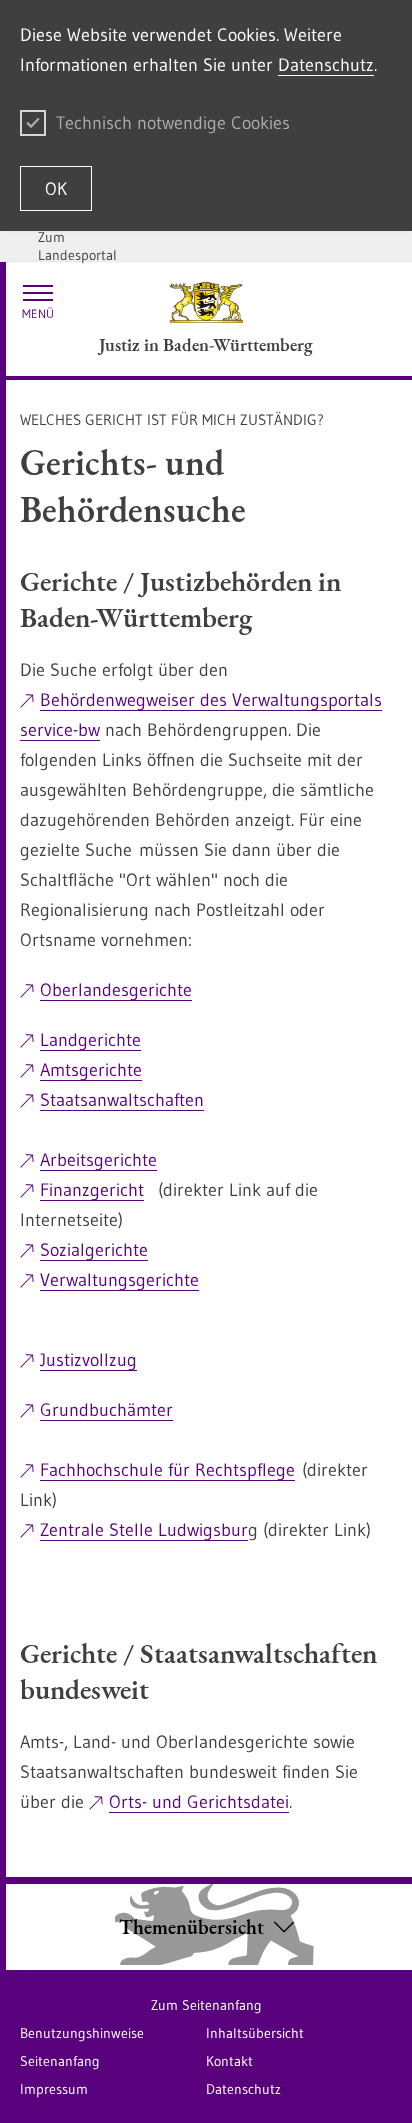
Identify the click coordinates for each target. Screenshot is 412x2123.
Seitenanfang (60, 2061)
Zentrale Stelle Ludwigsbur (144, 1530)
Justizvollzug (88, 1360)
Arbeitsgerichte (98, 1160)
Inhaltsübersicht (255, 2033)
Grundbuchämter (106, 1410)
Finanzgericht (92, 1190)
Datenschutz (326, 65)
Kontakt (229, 2061)
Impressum (54, 2089)
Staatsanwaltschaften (122, 1100)
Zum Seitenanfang (206, 2005)
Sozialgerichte (94, 1250)
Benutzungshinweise (82, 2033)
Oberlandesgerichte (116, 990)
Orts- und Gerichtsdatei (199, 1802)
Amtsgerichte (91, 1070)
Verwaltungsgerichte (119, 1280)
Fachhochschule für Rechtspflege (167, 1470)
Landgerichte (90, 1040)
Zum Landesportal (77, 246)
